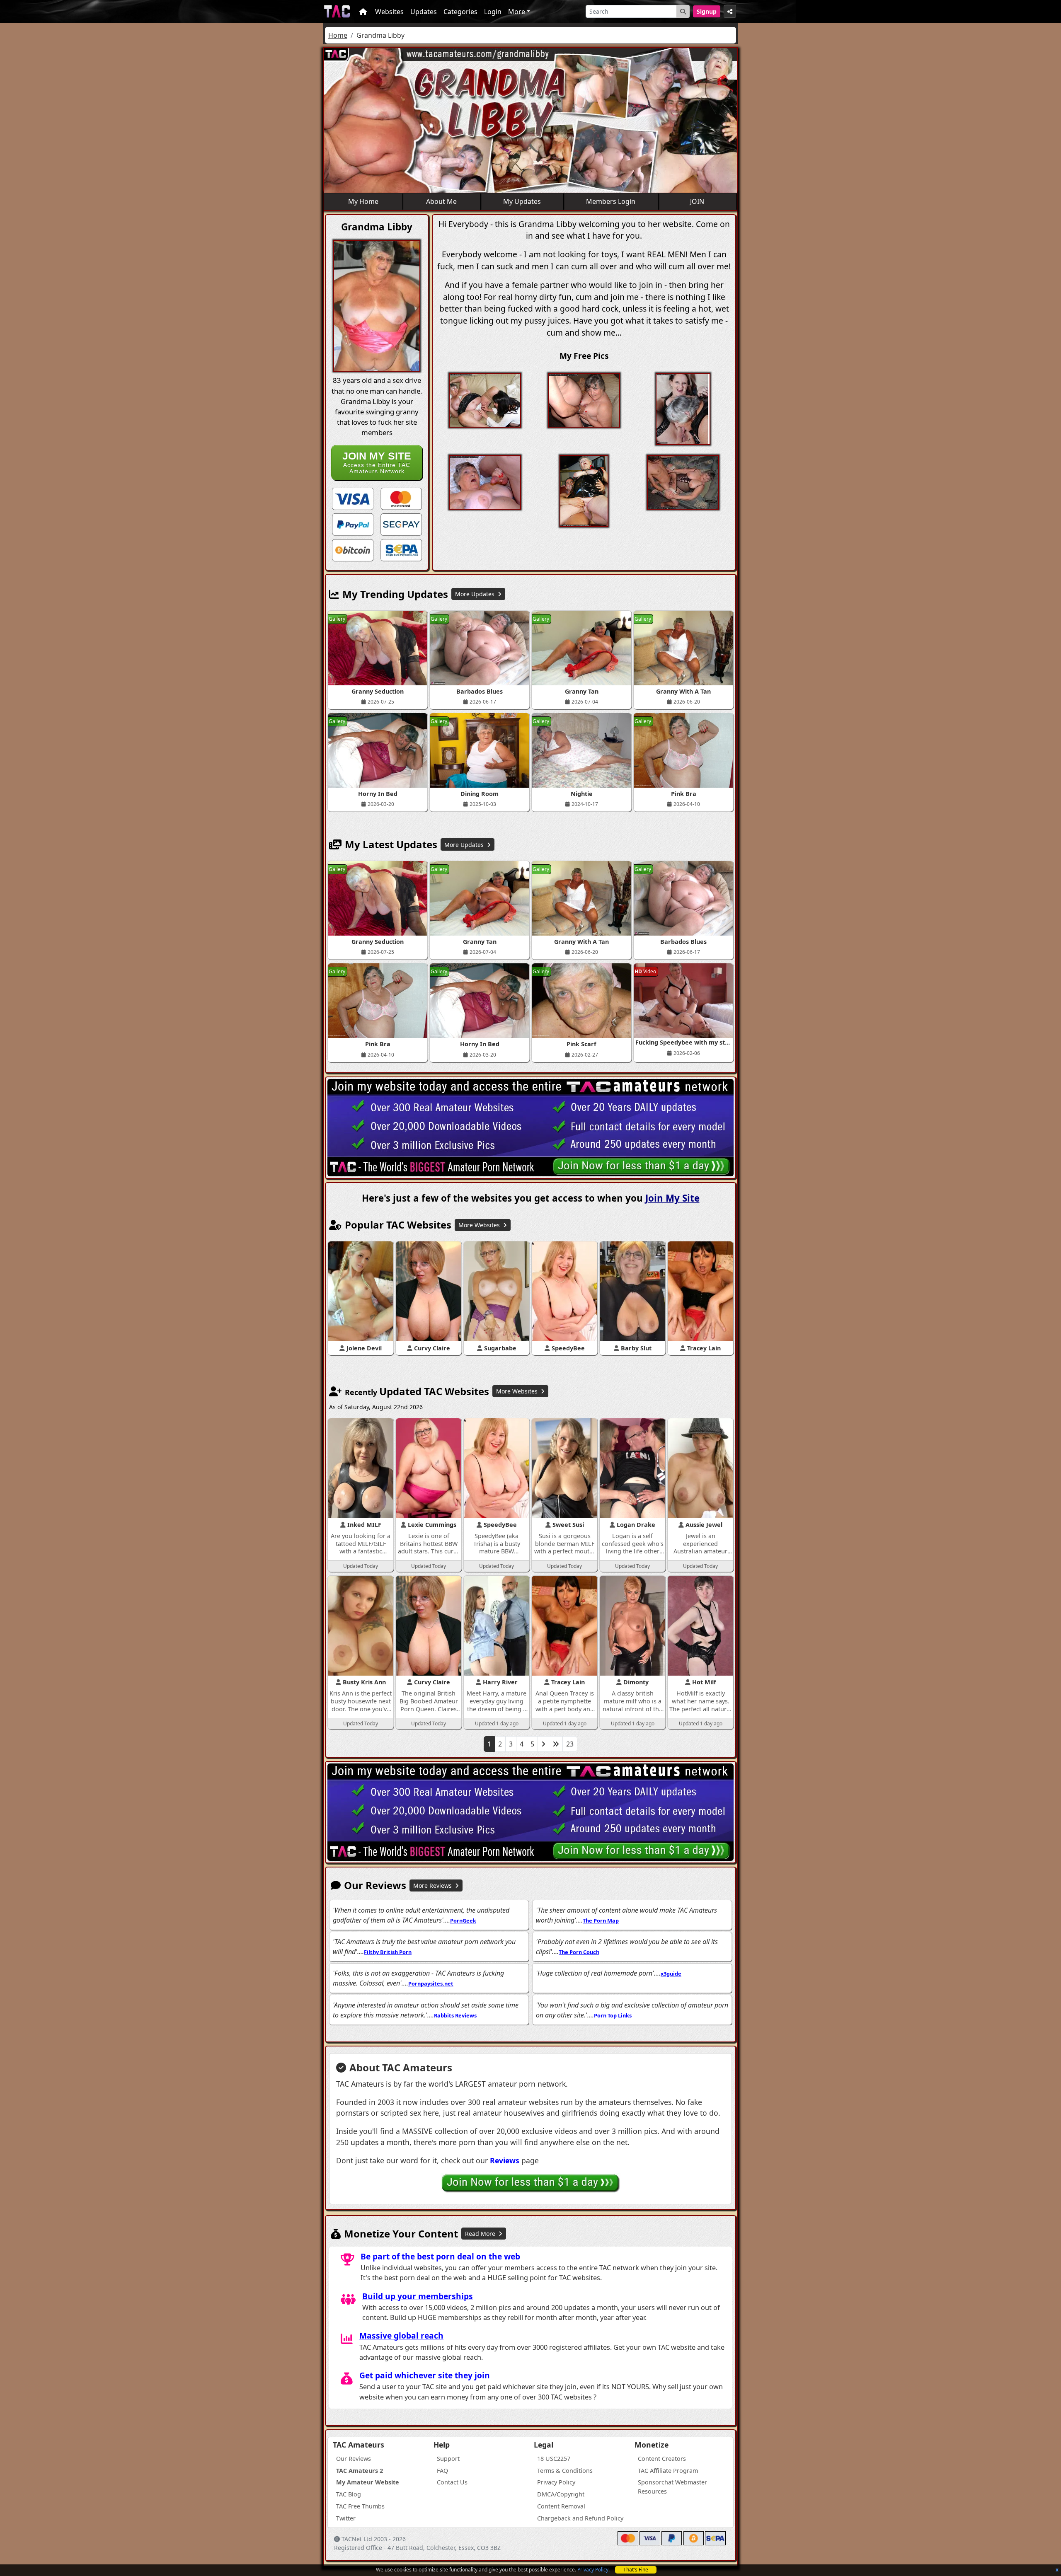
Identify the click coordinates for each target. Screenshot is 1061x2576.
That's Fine (636, 2570)
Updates (424, 12)
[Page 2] (543, 1744)
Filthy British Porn (388, 1952)
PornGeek (463, 1921)
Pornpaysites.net (431, 1983)
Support (448, 2459)
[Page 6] (556, 1744)
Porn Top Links (613, 2015)
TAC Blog (349, 2494)
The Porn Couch (579, 1952)
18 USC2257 (554, 2459)
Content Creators (662, 2459)
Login (493, 12)
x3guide (671, 1974)
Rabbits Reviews (455, 2015)
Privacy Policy (593, 2570)
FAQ (442, 2471)
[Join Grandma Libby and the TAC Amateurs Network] (353, 498)
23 (570, 1744)
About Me (441, 201)
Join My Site (672, 1198)
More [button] (517, 12)
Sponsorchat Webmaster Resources (672, 2487)
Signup (707, 11)
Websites (389, 12)
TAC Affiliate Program (668, 2471)
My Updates (522, 201)
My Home (363, 201)
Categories (460, 12)
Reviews (505, 2160)
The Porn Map (601, 1921)
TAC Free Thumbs (360, 2506)
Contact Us (452, 2482)
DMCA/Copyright (561, 2494)
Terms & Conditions (565, 2471)
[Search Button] (683, 11)
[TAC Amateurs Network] (337, 11)
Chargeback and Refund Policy (580, 2518)
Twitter (346, 2518)
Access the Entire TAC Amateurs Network (377, 462)
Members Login (611, 201)
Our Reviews (354, 2459)
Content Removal (561, 2506)
